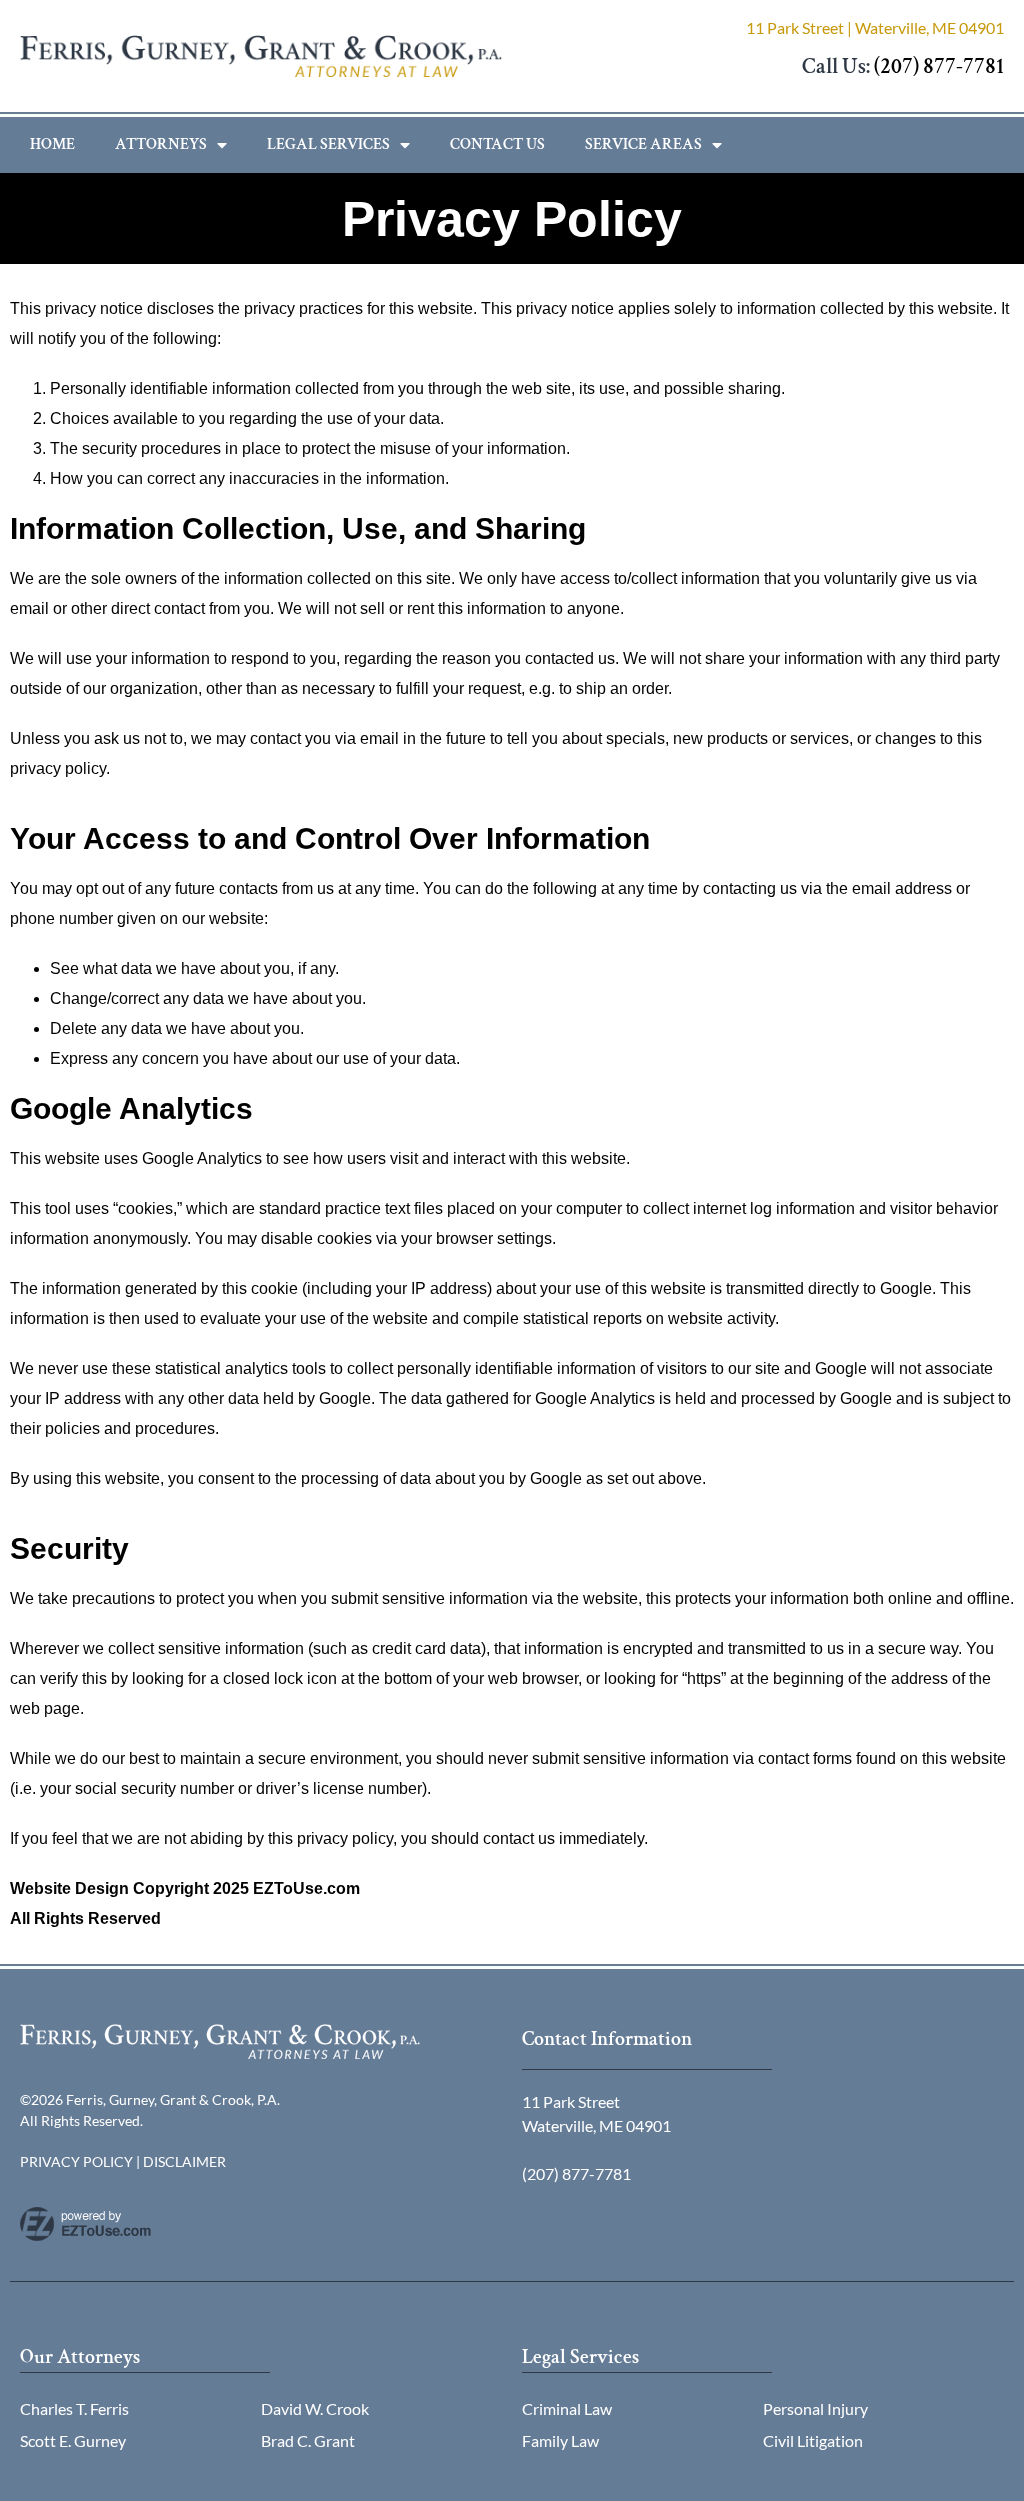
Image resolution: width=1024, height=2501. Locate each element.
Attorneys (161, 144)
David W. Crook (315, 2408)
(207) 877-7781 (939, 66)
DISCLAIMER (184, 2161)
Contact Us (497, 144)
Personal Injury (815, 2408)
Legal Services (328, 144)
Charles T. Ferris (74, 2408)
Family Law (560, 2440)
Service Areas (643, 144)
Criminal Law (567, 2408)
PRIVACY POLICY (76, 2161)
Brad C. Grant (308, 2440)
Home (52, 144)
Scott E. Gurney (73, 2440)
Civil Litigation (813, 2440)
